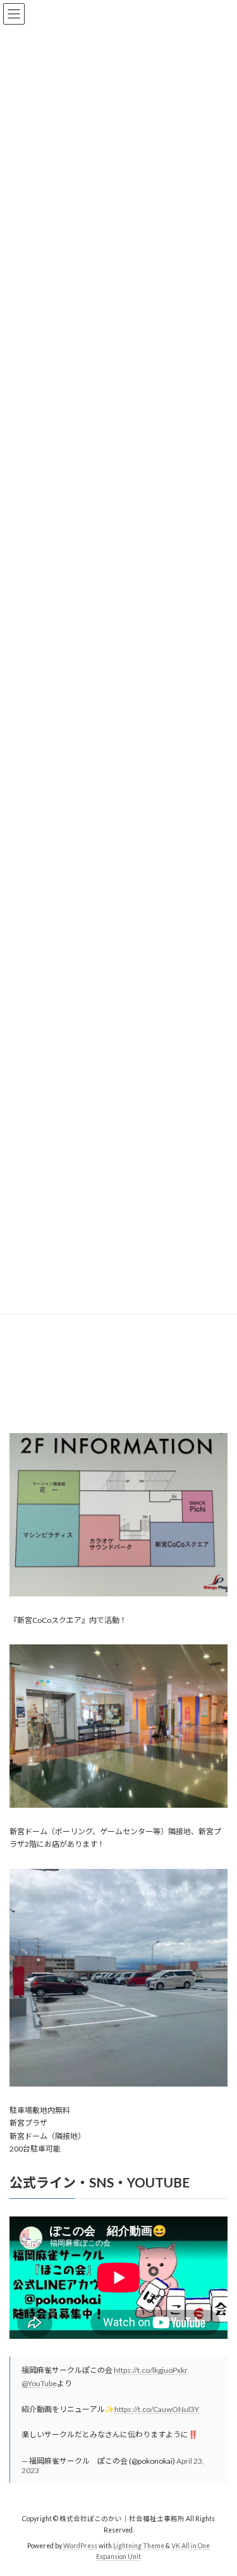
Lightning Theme (139, 2546)
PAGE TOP (219, 2485)
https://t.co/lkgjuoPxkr (151, 2370)
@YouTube (39, 2383)
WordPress (80, 2546)
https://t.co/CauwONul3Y (157, 2409)
